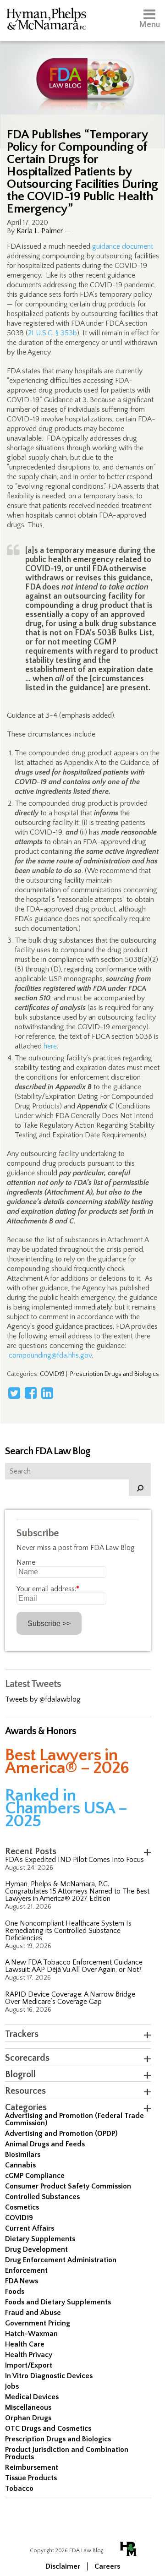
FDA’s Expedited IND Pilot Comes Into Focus (74, 1860)
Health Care (25, 2344)
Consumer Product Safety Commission (68, 2186)
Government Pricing (38, 2323)
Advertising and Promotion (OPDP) (61, 2134)
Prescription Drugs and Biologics (115, 1374)
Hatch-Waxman (31, 2334)
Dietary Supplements (40, 2239)
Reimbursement (32, 2467)
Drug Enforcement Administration (61, 2260)
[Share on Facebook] (31, 1393)
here (50, 1046)
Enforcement (26, 2270)
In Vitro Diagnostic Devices (49, 2376)
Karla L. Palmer (40, 231)
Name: (27, 1562)
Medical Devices (32, 2397)
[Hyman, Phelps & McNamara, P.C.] (46, 20)
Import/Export (29, 2365)
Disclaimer (63, 2566)
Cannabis (20, 2165)
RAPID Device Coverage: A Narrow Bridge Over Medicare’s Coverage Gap (70, 1998)
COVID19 (52, 1374)
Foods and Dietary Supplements (58, 2302)
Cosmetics (22, 2207)
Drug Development (36, 2249)
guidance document (123, 246)
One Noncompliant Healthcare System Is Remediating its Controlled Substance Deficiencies (68, 1931)
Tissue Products (31, 2478)
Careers (107, 2566)
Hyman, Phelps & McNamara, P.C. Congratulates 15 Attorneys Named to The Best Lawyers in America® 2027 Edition (77, 1891)
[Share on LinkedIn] (47, 1393)
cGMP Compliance (35, 2176)
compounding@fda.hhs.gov (50, 1355)
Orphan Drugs (28, 2418)
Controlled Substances (42, 2197)
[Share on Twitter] (14, 1393)
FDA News (22, 2281)
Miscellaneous (28, 2407)
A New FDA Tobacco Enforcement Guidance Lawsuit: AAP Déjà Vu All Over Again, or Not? (74, 1966)
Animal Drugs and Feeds (45, 2144)
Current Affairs (30, 2228)
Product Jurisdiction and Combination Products (67, 2453)
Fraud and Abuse (33, 2313)
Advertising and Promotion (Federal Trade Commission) (74, 2119)
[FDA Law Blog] (82, 70)
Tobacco (19, 2489)
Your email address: (48, 1589)
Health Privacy (29, 2355)
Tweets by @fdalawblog (43, 1699)
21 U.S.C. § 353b (52, 333)
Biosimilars (23, 2155)
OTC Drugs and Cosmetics (48, 2429)
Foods (15, 2292)
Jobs (12, 2386)
